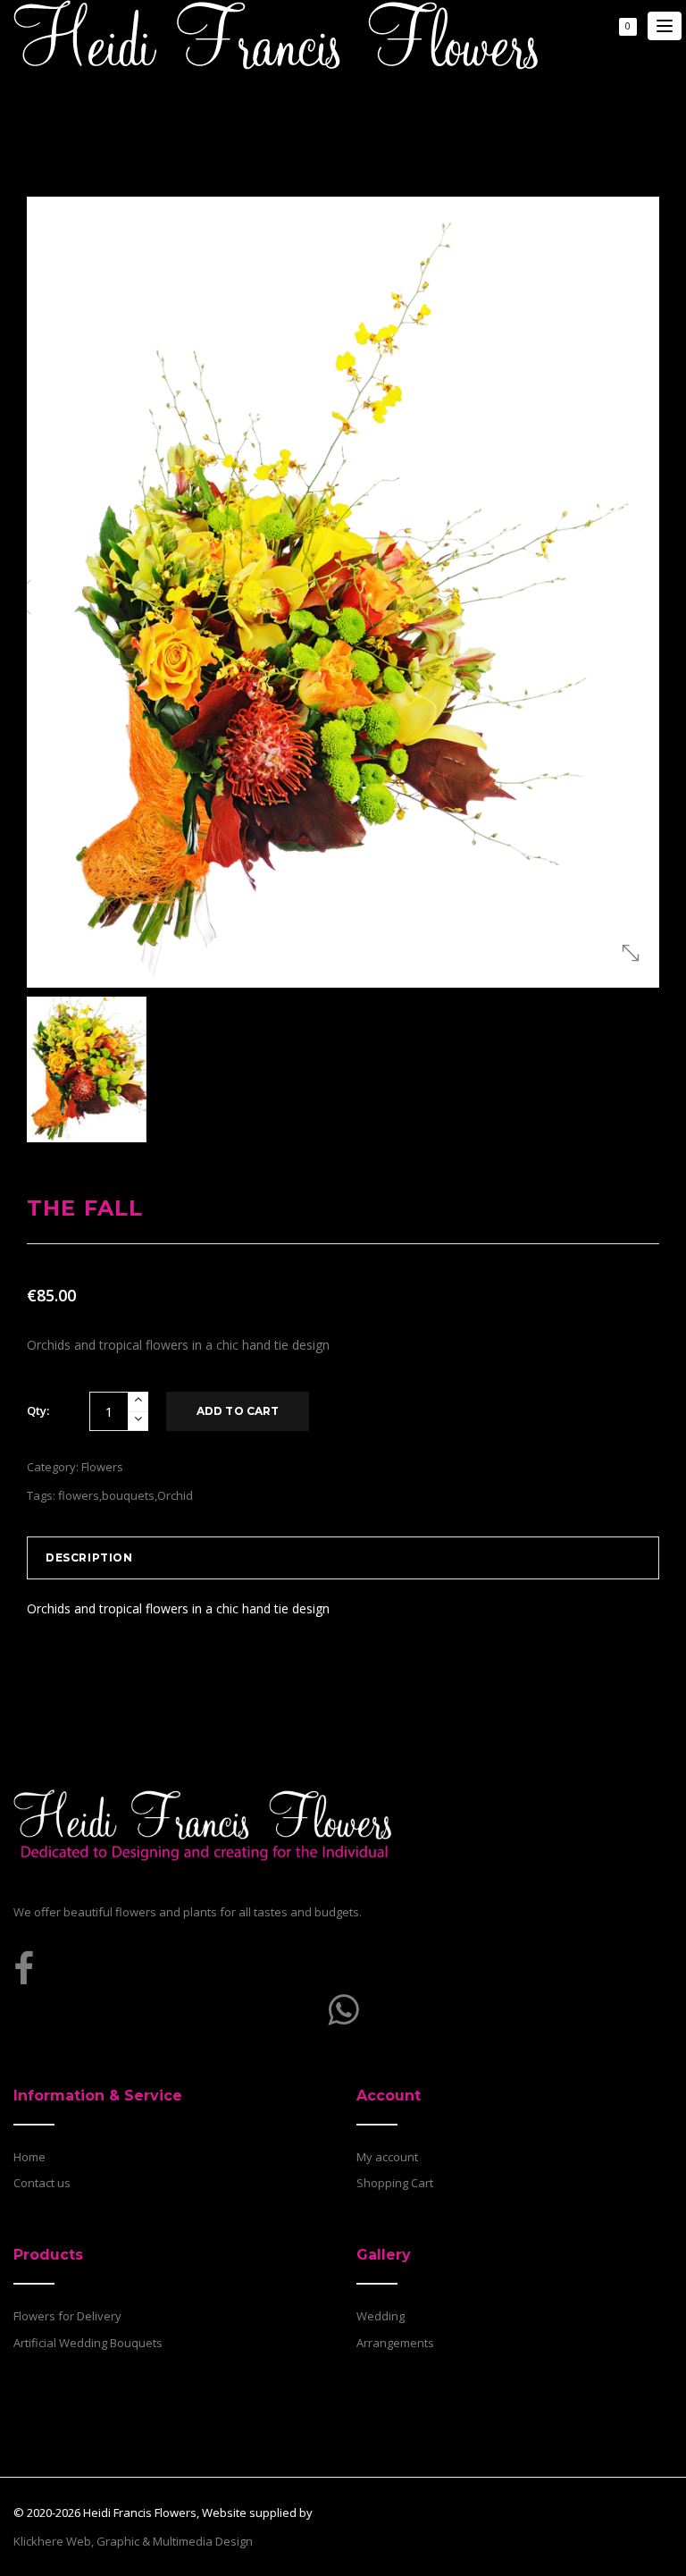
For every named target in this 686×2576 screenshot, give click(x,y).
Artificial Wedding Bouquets (88, 2343)
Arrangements (395, 2343)
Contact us (42, 2183)
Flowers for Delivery (67, 2316)
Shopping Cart (395, 2183)
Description (89, 1557)
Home (29, 2157)
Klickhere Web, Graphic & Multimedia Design (133, 2541)
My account (387, 2157)
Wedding (381, 2316)
